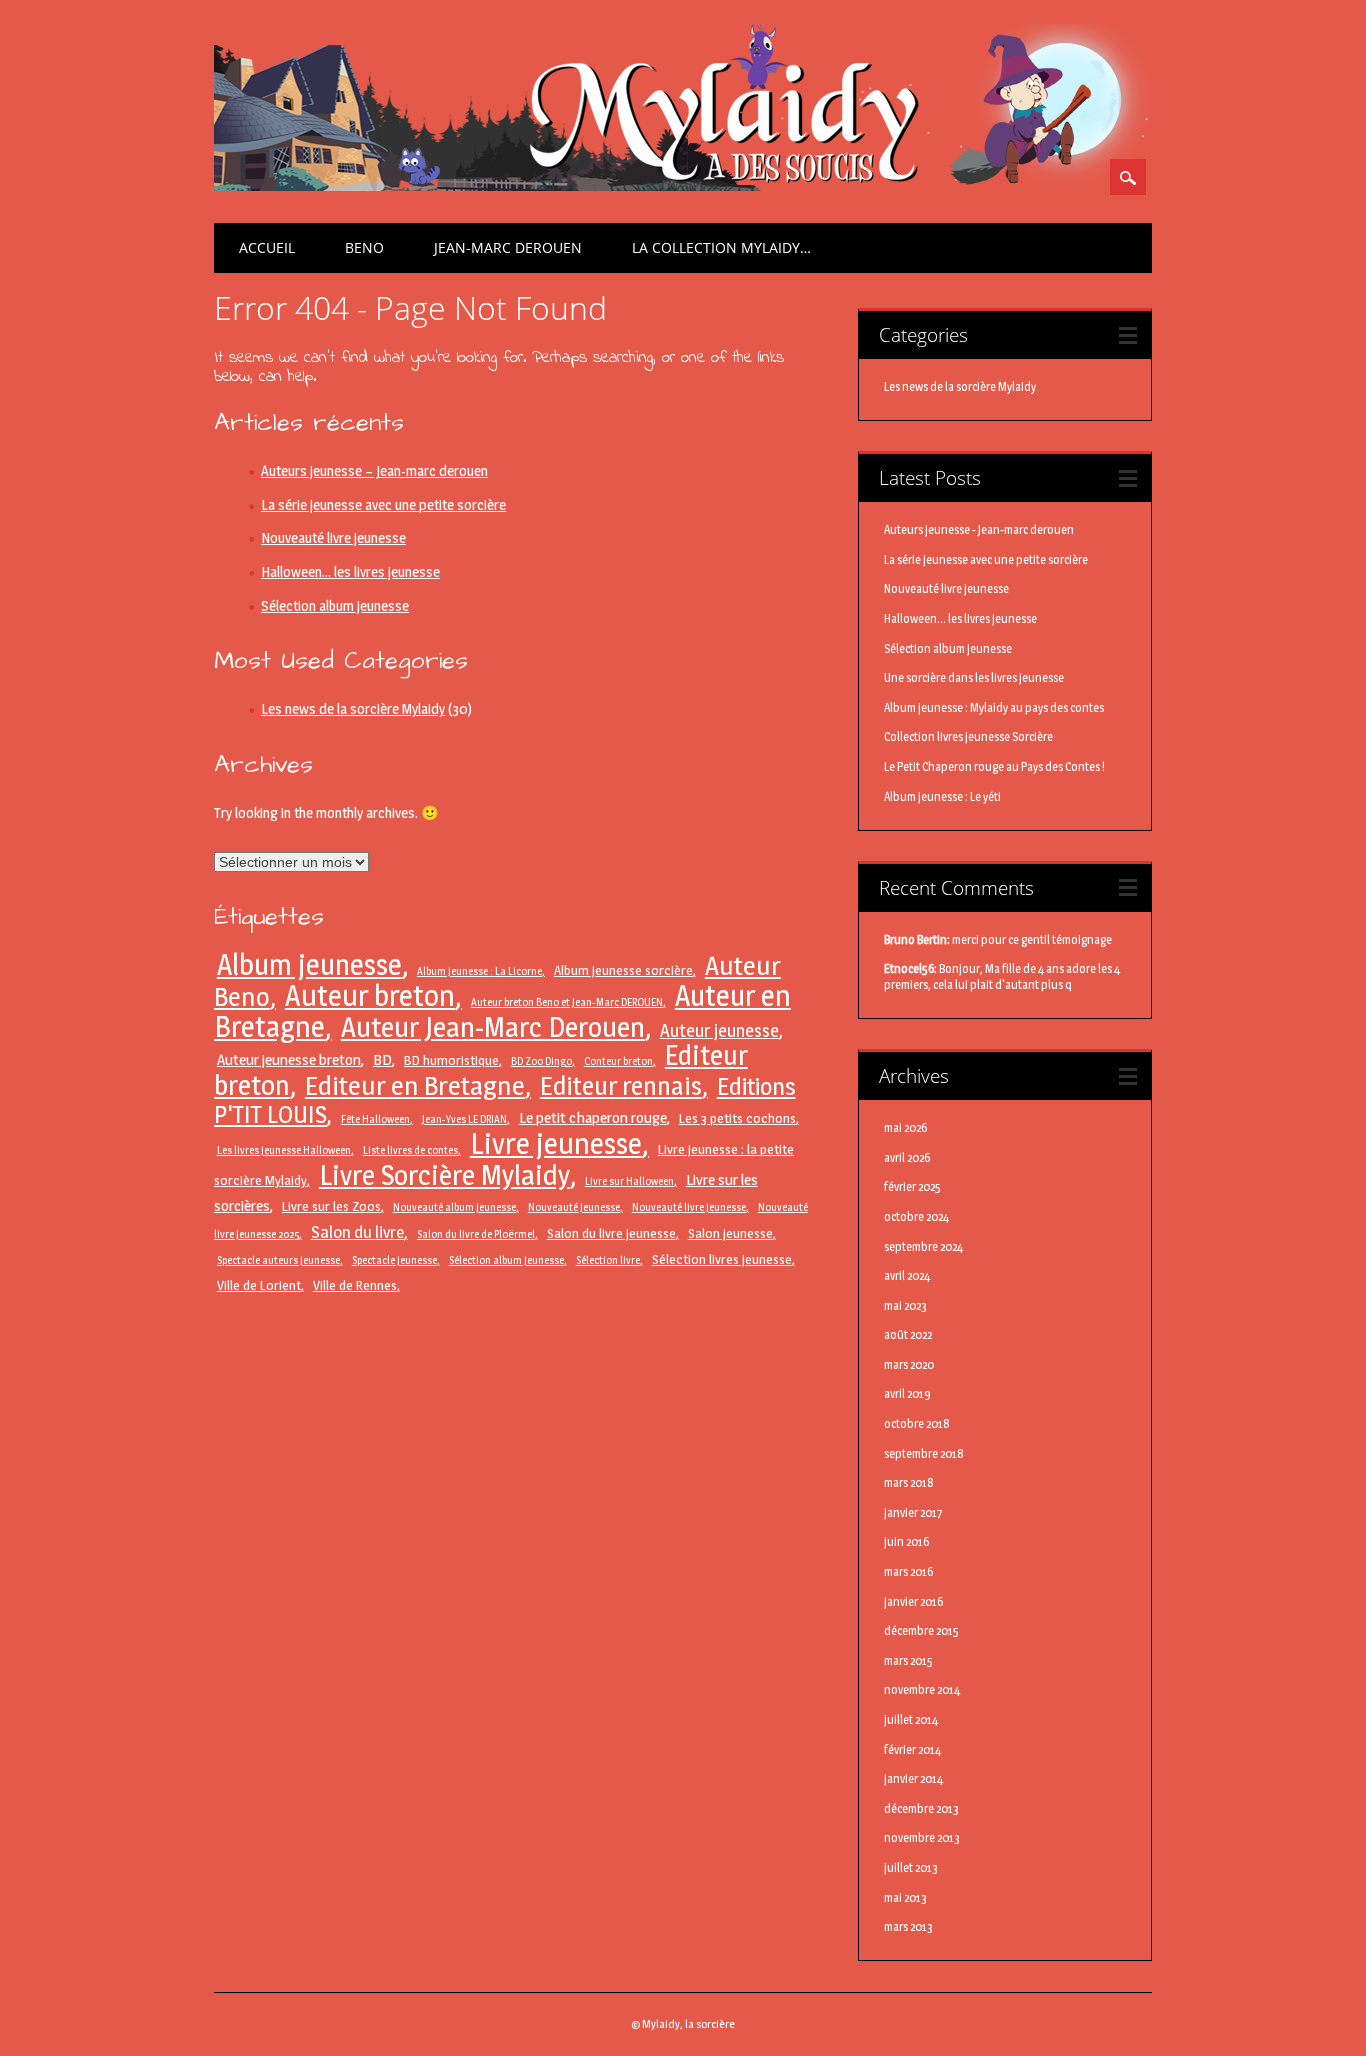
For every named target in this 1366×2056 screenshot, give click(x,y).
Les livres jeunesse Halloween (284, 1150)
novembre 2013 (922, 1837)
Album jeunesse (309, 964)
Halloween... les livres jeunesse (960, 618)
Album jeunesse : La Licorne (479, 971)
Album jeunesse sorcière (623, 970)
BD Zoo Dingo (541, 1061)
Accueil (267, 247)
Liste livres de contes (410, 1150)
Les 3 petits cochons (737, 1118)
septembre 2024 (923, 1246)
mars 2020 (909, 1364)
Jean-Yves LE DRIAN (464, 1119)
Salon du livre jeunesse (611, 1233)
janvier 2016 (913, 1601)
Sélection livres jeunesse (722, 1259)
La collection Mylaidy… (721, 247)
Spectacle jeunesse (394, 1260)
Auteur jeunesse (719, 1030)
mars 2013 (908, 1926)
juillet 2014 (911, 1719)
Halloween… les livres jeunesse (350, 572)
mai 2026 (905, 1127)
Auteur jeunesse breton (289, 1059)
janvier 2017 (913, 1512)
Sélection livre (608, 1260)
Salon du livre (357, 1232)
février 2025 (912, 1186)
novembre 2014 (922, 1689)
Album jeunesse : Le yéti (942, 796)
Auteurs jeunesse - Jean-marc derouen (979, 529)
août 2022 (908, 1334)
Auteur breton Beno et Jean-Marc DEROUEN (567, 1002)
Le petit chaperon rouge (593, 1117)
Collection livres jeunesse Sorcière (968, 736)
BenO (364, 247)
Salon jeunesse (730, 1233)
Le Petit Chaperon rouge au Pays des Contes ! (994, 766)
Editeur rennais (621, 1085)
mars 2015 (908, 1660)
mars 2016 (908, 1571)
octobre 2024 (916, 1216)
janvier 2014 (913, 1778)
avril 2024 (907, 1275)
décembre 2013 (921, 1808)
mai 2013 (905, 1897)
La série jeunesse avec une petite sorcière (383, 505)
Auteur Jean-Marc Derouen (493, 1027)
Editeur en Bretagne (415, 1085)
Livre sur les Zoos (331, 1206)
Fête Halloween (375, 1119)
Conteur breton (618, 1061)
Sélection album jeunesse (335, 606)
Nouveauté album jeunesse (454, 1207)
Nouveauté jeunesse (574, 1207)
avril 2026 (907, 1157)
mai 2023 (905, 1305)
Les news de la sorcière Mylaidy (353, 709)
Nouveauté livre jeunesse (333, 538)
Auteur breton (370, 995)
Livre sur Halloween (629, 1181)
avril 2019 (907, 1393)
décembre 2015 (921, 1630)
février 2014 (912, 1749)
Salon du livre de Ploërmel (476, 1234)
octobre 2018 (917, 1423)
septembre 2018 (924, 1453)
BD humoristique (451, 1060)
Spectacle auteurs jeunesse (278, 1260)
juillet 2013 (911, 1867)
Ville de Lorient (259, 1285)
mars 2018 (909, 1482)
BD (382, 1059)
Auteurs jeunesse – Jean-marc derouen (374, 471)
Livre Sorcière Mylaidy (444, 1175)
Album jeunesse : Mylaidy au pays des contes (994, 707)
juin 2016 (906, 1541)
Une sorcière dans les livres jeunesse (974, 677)
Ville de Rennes (355, 1285)
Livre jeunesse (556, 1143)
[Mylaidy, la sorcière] (682, 186)
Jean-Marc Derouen (508, 247)
